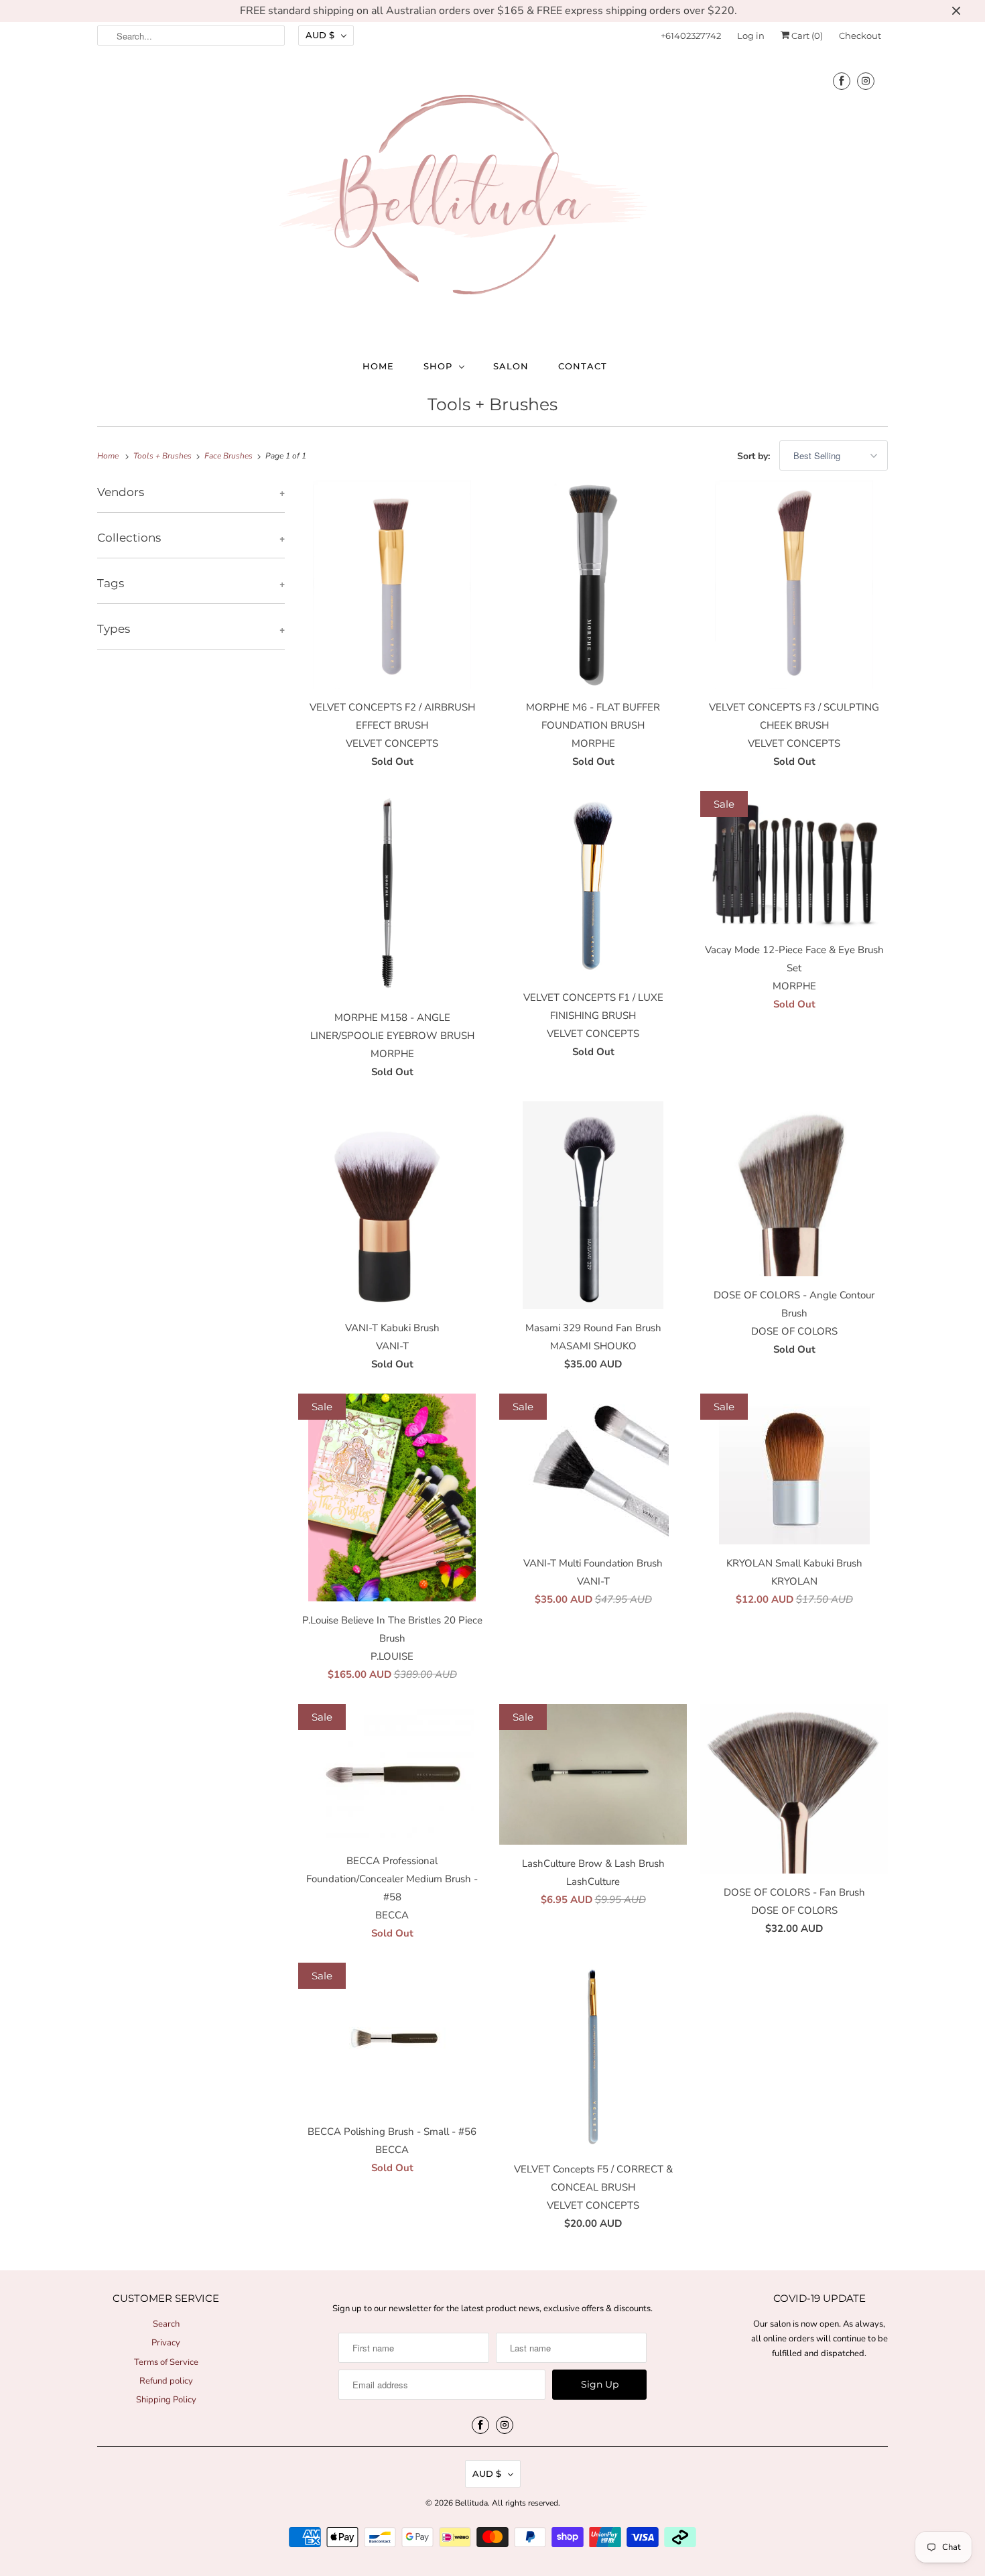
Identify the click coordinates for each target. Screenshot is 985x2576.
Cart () (806, 36)
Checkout (860, 36)
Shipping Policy (166, 2400)
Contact (583, 366)
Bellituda (471, 2503)
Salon (511, 366)
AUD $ (320, 35)
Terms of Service (166, 2362)
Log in (751, 36)
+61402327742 (691, 36)
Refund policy (166, 2381)
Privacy (166, 2343)
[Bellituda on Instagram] (866, 81)
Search (166, 2324)
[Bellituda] (492, 198)
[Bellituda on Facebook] (842, 81)
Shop (438, 366)
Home (378, 366)
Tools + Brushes (492, 404)
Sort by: (755, 456)
